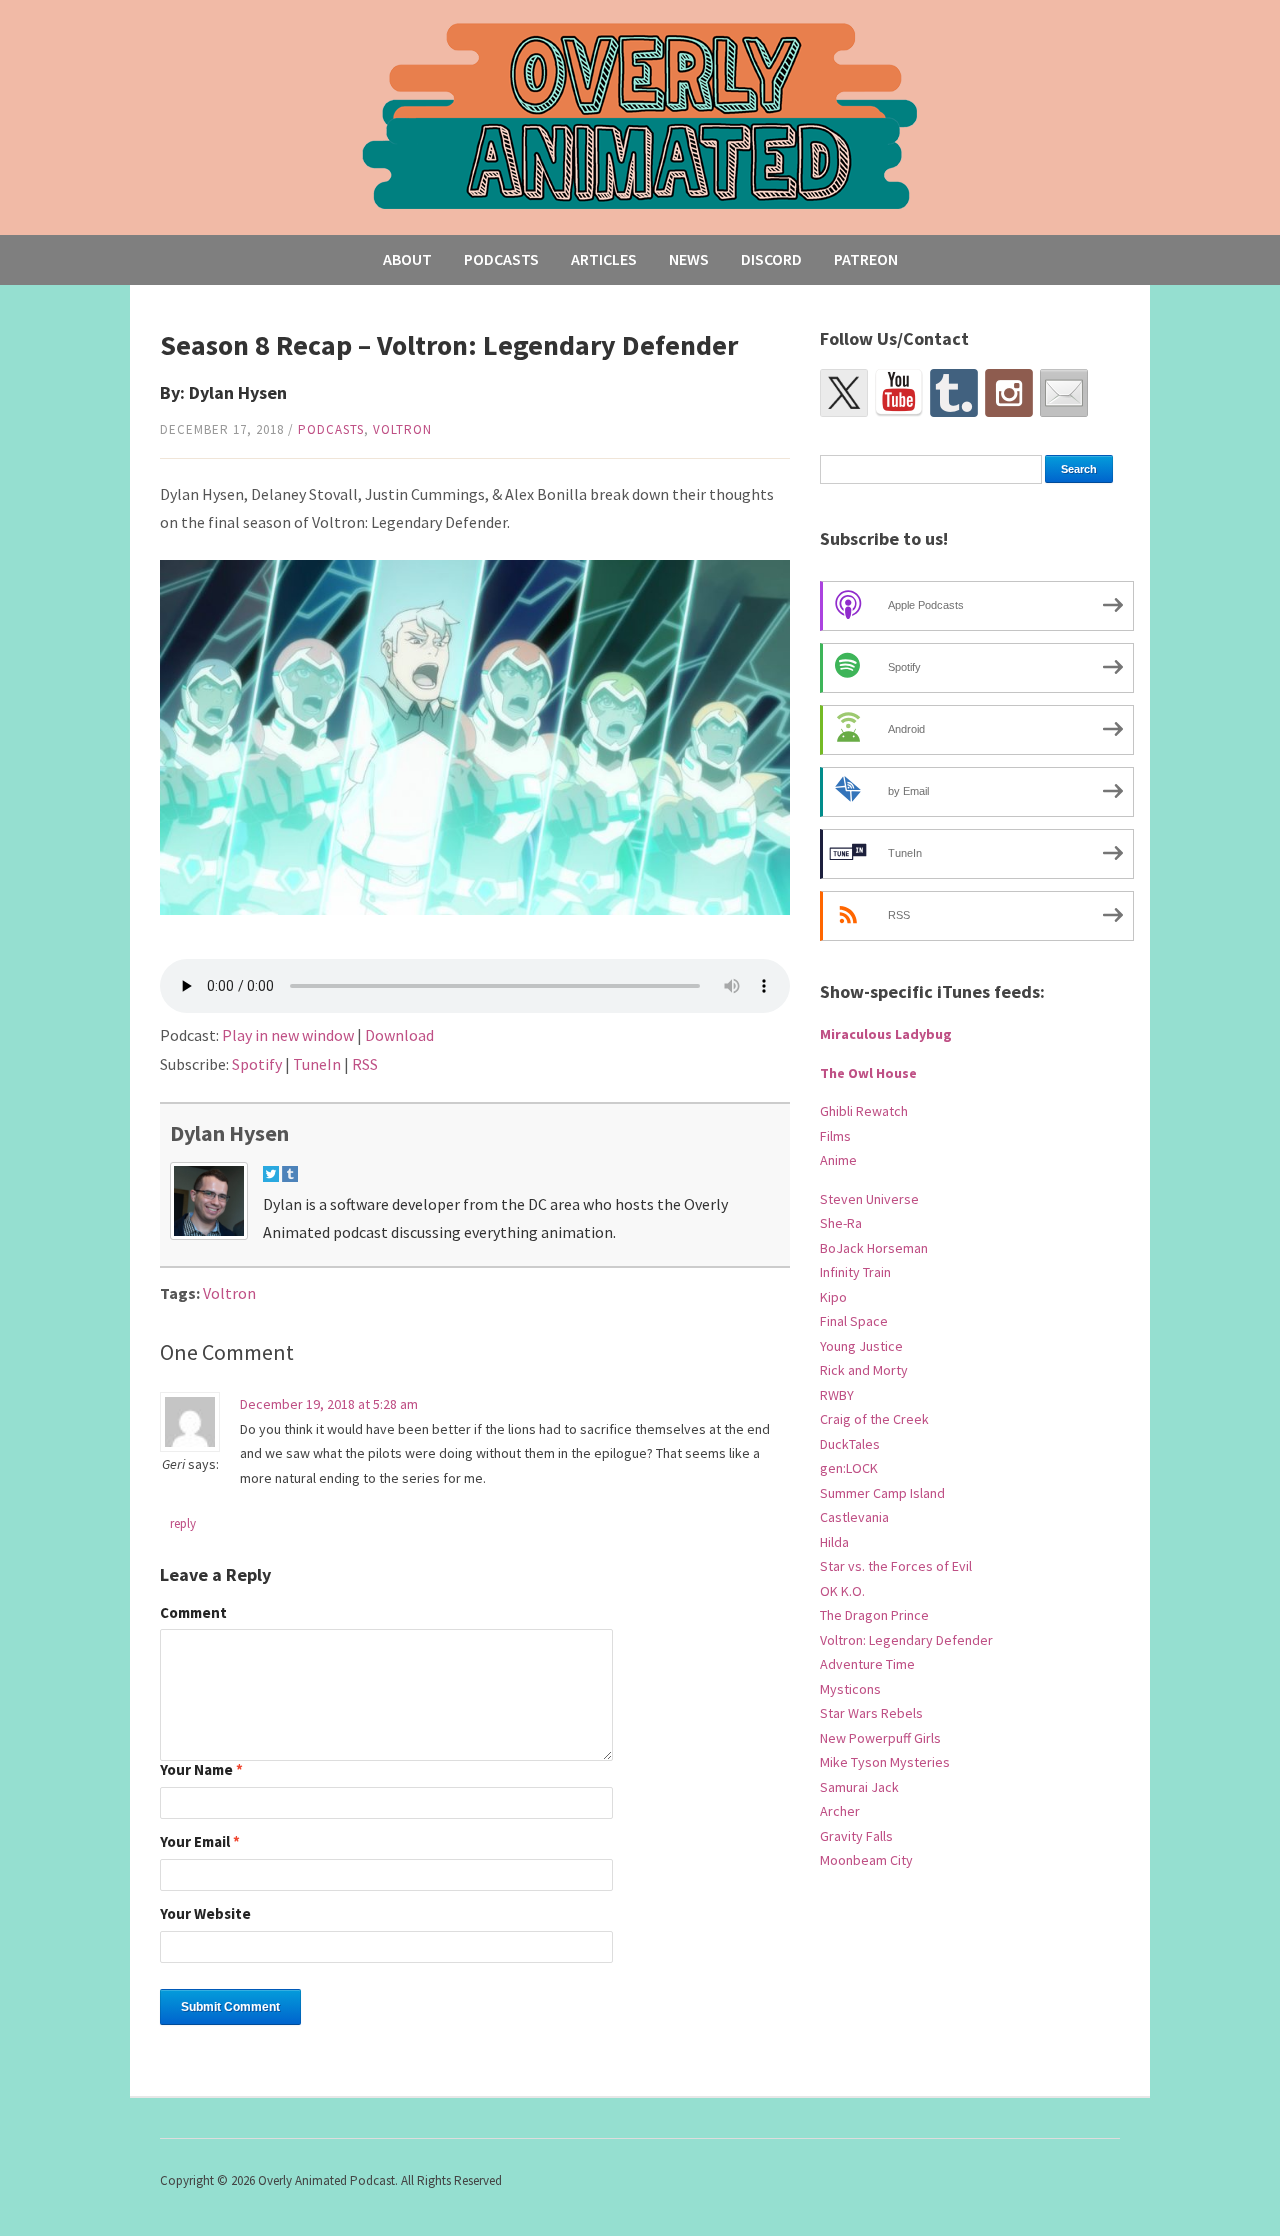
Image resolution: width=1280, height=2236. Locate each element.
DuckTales (850, 1444)
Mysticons (850, 1689)
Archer (840, 1811)
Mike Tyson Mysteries (885, 1762)
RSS (365, 1064)
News (689, 259)
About (407, 259)
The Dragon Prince (874, 1615)
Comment (193, 1613)
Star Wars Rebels (871, 1713)
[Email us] (1064, 393)
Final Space (854, 1321)
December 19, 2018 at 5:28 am (329, 1404)
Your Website (205, 1914)
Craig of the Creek (874, 1419)
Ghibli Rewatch (864, 1111)
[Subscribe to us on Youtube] (899, 393)
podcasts (331, 429)
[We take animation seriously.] (640, 114)
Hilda (834, 1542)
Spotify (257, 1064)
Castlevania (854, 1517)
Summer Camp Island (882, 1493)
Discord (771, 259)
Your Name (201, 1770)
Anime (838, 1160)
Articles (604, 259)
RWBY (837, 1395)
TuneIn (317, 1064)
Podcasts (501, 259)
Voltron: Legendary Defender (906, 1640)
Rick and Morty (864, 1370)
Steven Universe (869, 1199)
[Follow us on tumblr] (954, 393)
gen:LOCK (849, 1468)
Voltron (402, 429)
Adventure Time (867, 1664)
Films (835, 1136)
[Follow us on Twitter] (844, 393)
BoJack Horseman (874, 1248)
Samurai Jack (859, 1787)
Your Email (200, 1842)
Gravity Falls (856, 1836)
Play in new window (288, 1035)
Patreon (866, 259)
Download (399, 1035)
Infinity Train (855, 1272)
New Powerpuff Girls (880, 1738)
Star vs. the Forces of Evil (896, 1566)
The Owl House (868, 1073)
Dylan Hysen (229, 1133)
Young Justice (861, 1346)
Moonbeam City (866, 1860)
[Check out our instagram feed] (1009, 393)
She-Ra (841, 1223)
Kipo (833, 1297)
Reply (183, 1523)
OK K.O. (842, 1591)
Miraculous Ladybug (886, 1034)
